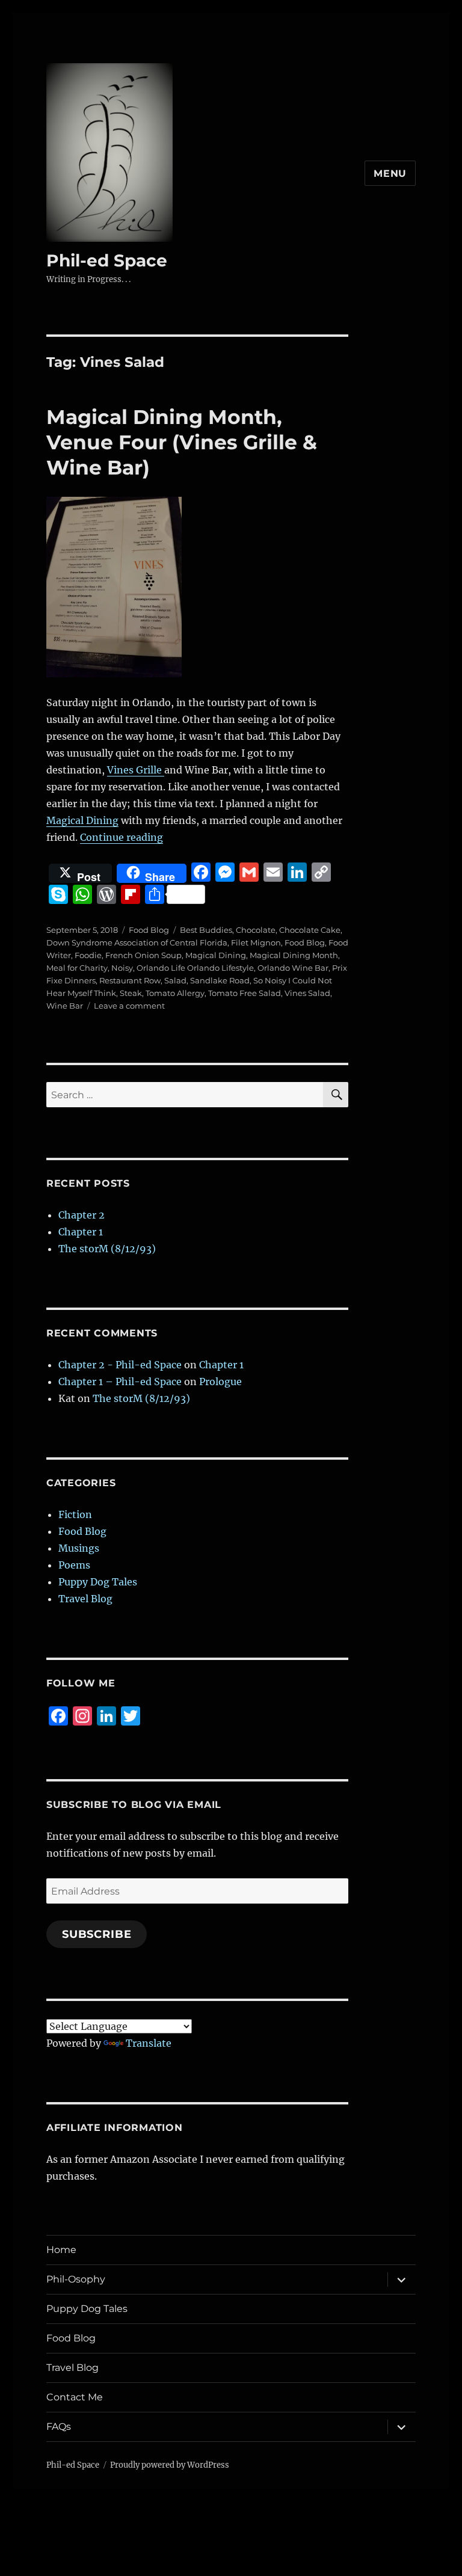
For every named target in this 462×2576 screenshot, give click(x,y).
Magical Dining (82, 820)
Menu (390, 174)
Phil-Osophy (76, 2279)
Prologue (220, 1382)
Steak (131, 993)
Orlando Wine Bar (293, 968)
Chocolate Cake (310, 930)
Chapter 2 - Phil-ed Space (120, 1365)
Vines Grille (136, 770)
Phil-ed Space (107, 260)
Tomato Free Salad (245, 993)
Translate (149, 2043)
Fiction (75, 1514)
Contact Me (75, 2397)
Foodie (88, 955)
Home (61, 2250)
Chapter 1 (81, 1232)
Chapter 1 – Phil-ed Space (120, 1382)
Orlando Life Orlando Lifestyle (195, 968)
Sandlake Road (220, 980)
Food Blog (149, 930)
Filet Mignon (256, 942)
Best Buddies (206, 930)
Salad (175, 980)
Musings (79, 1548)
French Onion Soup (143, 955)
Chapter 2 (82, 1215)
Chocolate (256, 930)
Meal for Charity (77, 968)
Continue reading (122, 837)
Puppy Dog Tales (98, 1582)
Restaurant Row (130, 980)
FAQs (59, 2427)
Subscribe (97, 1934)
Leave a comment (129, 1006)
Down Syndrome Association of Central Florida (137, 942)
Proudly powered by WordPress (170, 2465)
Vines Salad (307, 993)
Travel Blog (85, 1599)
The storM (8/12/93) (107, 1249)
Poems (74, 1565)
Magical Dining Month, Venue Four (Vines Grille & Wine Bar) (182, 442)
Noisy (122, 968)
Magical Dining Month (294, 955)
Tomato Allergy (175, 993)
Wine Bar (65, 1006)
